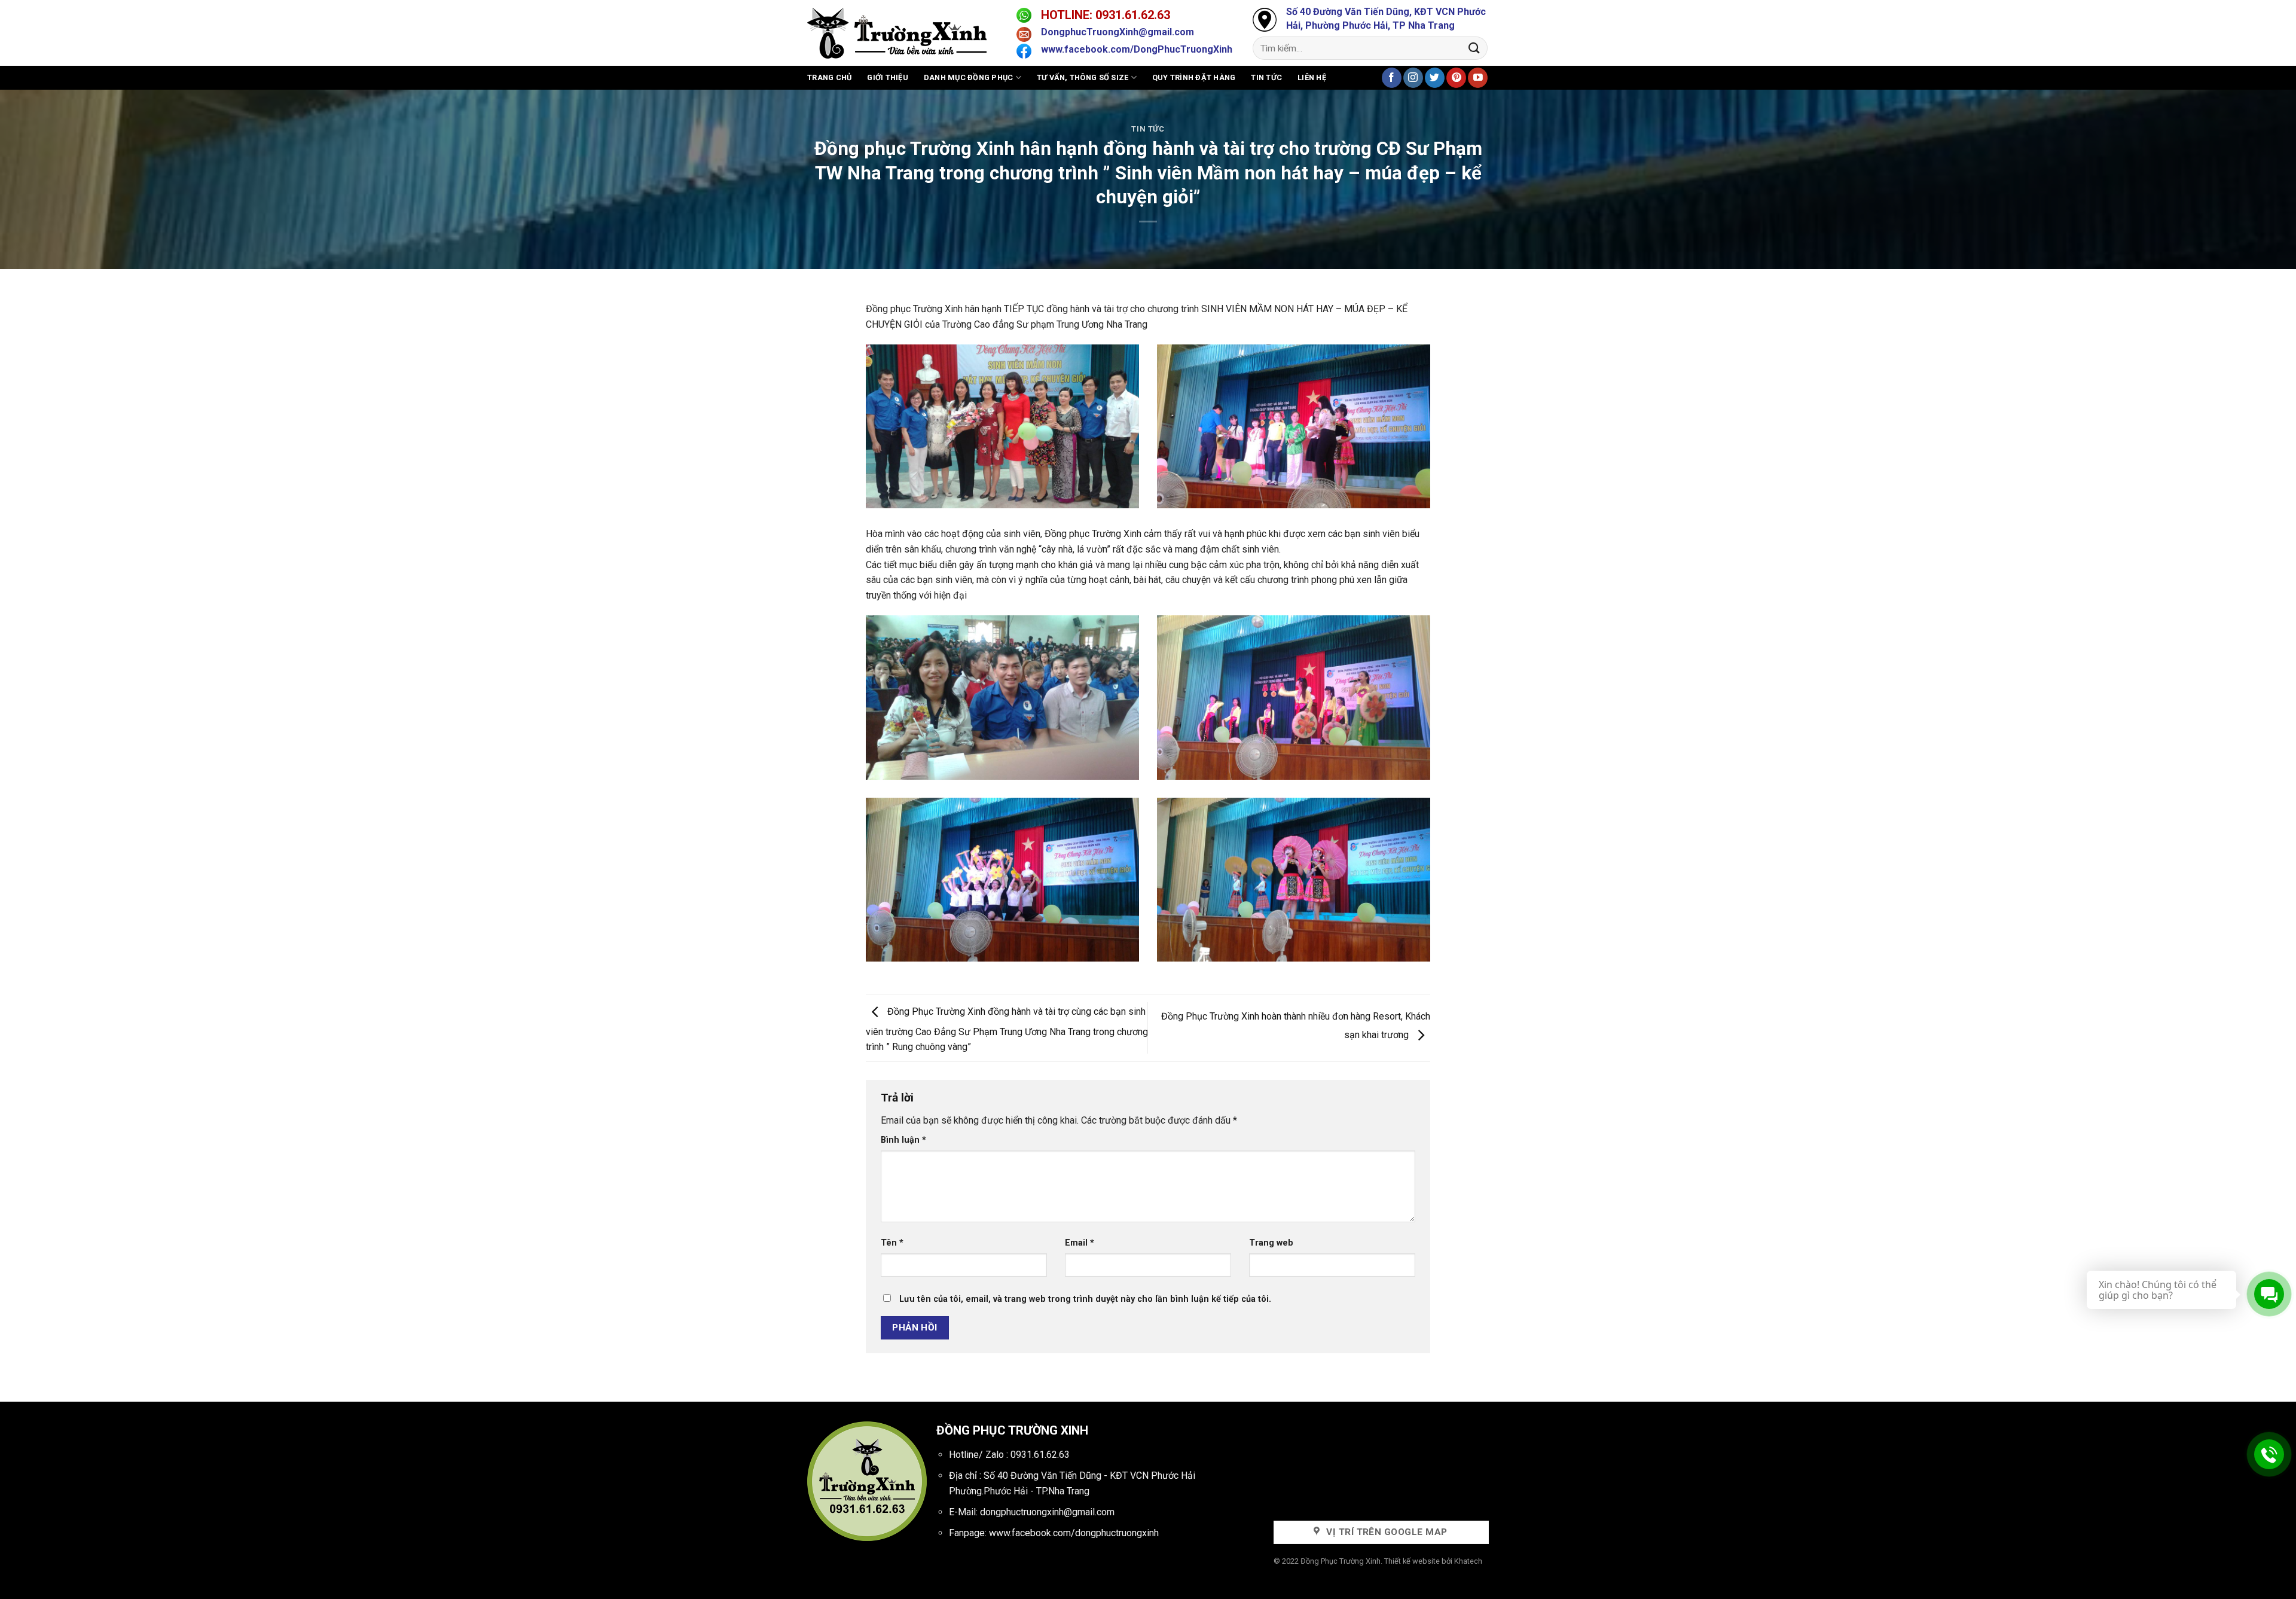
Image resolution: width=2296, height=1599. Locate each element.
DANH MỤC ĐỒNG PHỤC (969, 77)
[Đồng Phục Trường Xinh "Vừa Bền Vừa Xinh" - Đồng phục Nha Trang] (903, 33)
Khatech (1468, 1561)
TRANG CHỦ (829, 77)
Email (1080, 1243)
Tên (892, 1243)
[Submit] (1474, 48)
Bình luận (903, 1140)
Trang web (1271, 1243)
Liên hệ (1312, 77)
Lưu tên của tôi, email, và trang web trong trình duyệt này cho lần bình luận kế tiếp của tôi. (1085, 1299)
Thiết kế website (1412, 1561)
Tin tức (1266, 77)
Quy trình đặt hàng (1194, 77)
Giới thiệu (888, 77)
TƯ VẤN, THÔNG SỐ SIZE (1083, 77)
